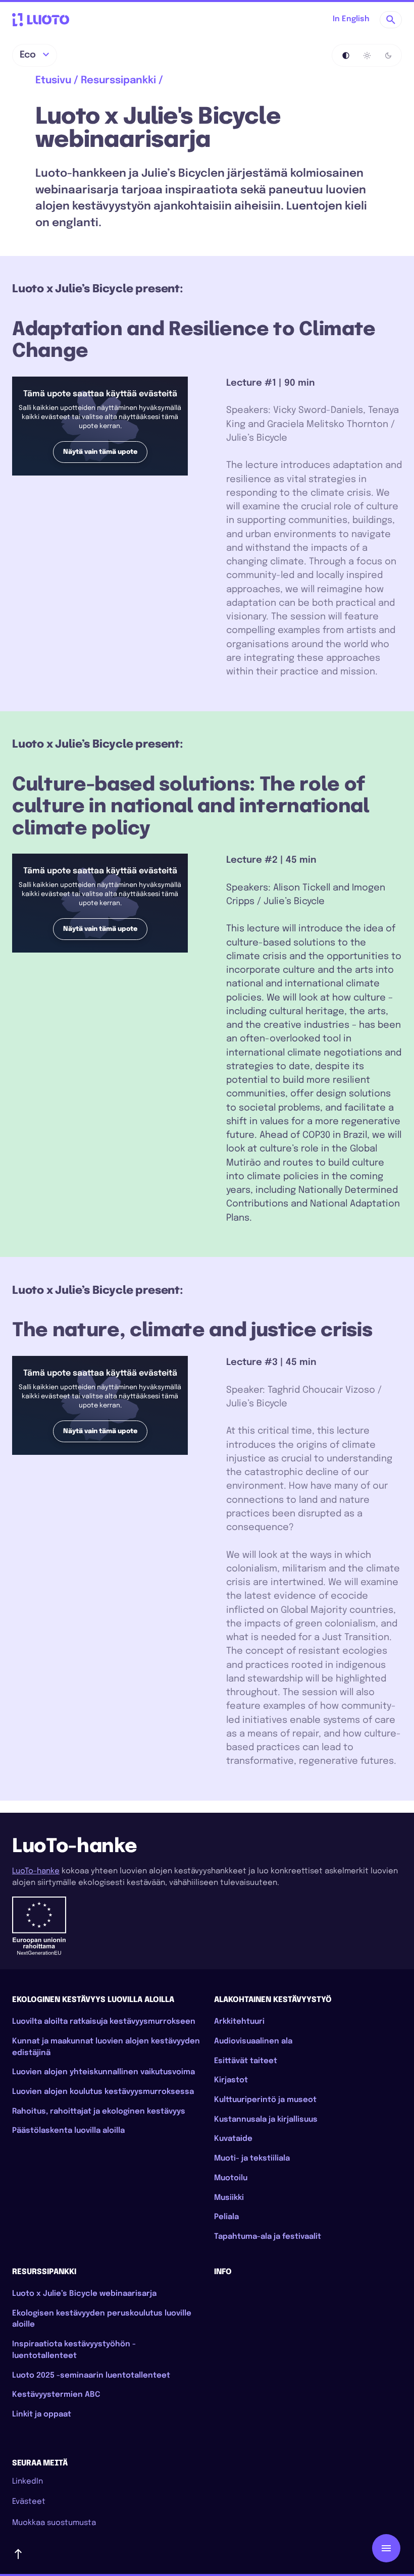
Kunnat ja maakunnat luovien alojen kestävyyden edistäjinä (106, 2047)
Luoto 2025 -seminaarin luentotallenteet (91, 2376)
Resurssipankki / (122, 81)
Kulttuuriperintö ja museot (265, 2100)
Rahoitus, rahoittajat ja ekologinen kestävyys (99, 2112)
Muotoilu (231, 2178)
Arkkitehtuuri (239, 2022)
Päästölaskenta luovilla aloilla (68, 2131)
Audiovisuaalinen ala (253, 2041)
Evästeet (29, 2502)
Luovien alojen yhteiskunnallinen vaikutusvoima (103, 2072)
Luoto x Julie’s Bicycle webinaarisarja (84, 2294)
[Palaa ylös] (207, 2554)
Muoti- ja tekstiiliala (252, 2159)
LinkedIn (28, 2482)
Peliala (226, 2217)
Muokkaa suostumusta (54, 2523)
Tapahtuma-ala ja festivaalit (268, 2237)
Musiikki (229, 2198)
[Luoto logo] (41, 20)
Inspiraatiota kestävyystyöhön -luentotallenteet (74, 2350)
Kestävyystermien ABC (56, 2395)
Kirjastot (231, 2080)
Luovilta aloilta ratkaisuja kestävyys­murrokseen (104, 2022)
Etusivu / (57, 81)
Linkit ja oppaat (42, 2414)
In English (351, 19)
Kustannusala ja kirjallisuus (266, 2120)
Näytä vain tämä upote (100, 452)
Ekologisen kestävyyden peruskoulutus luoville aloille (102, 2319)
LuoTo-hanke (36, 1871)
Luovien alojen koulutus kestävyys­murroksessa (103, 2092)
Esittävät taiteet (246, 2061)
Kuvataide (233, 2139)
